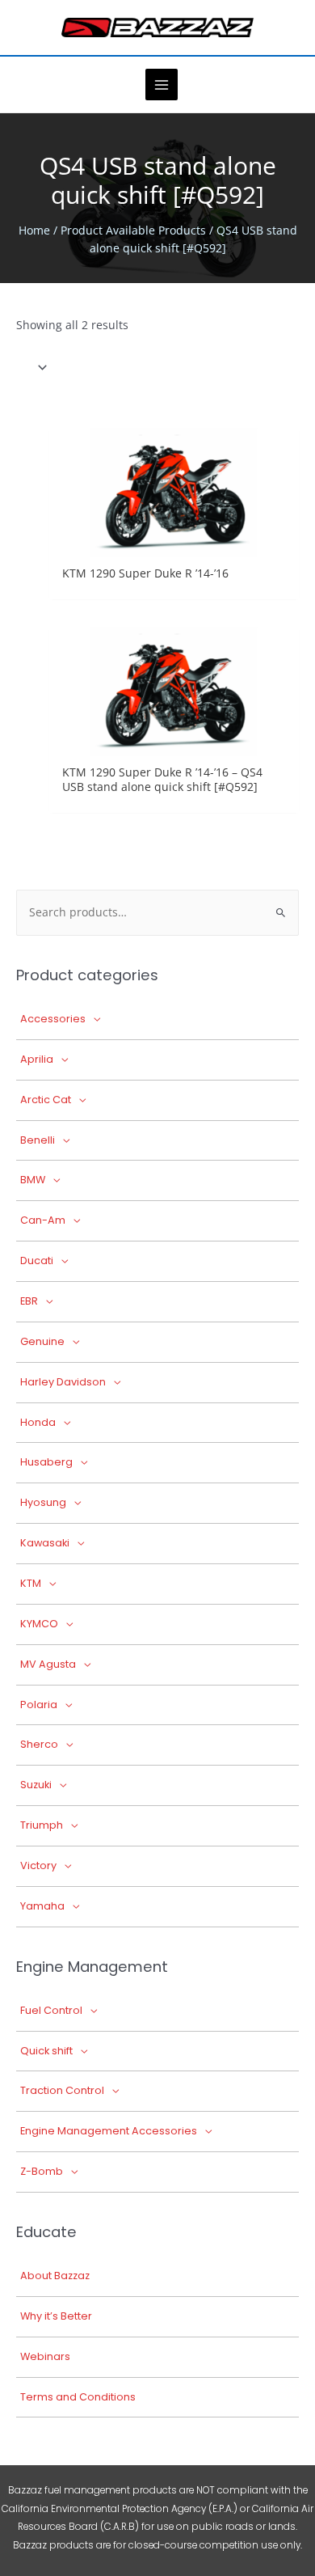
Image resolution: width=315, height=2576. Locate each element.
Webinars (45, 2356)
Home (34, 230)
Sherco (39, 1744)
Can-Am (43, 1220)
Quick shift (46, 2051)
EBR (29, 1301)
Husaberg (46, 1462)
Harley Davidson (63, 1382)
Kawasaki (45, 1543)
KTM (31, 1583)
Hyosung (43, 1502)
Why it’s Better (56, 2316)
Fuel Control (51, 2010)
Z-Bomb (42, 2171)
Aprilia (37, 1059)
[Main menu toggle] (161, 85)
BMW (33, 1180)
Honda (38, 1422)
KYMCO (39, 1624)
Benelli (38, 1140)
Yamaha (42, 1906)
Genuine (42, 1341)
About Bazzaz (55, 2276)
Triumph (42, 1825)
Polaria (39, 1705)
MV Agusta (48, 1664)
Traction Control (62, 2090)
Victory (38, 1865)
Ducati (37, 1261)
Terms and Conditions (78, 2397)
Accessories (53, 1019)
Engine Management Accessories (109, 2131)
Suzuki (36, 1785)
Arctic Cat (46, 1100)
